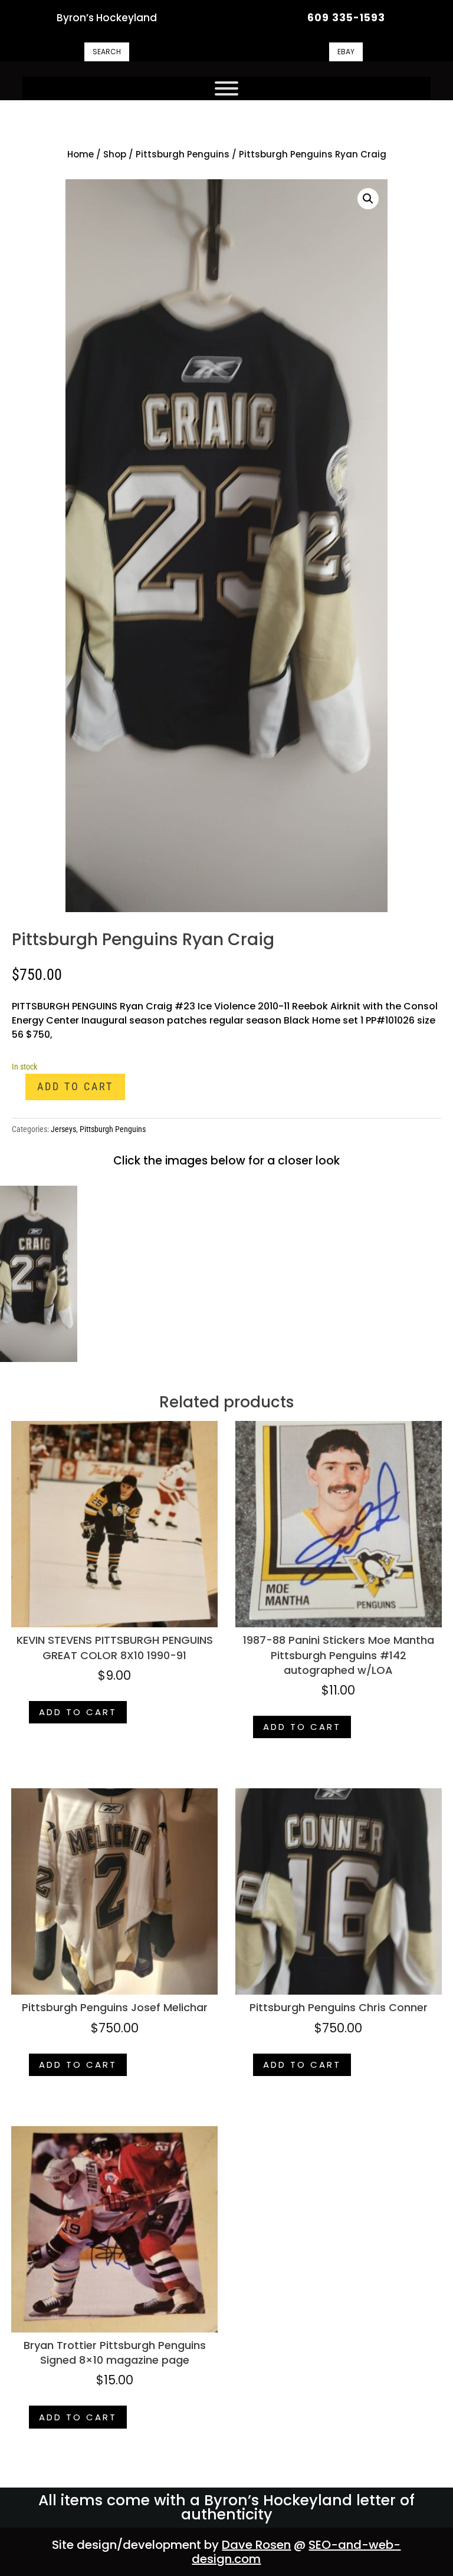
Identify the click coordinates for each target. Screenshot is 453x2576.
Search (107, 52)
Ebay (346, 52)
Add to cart (75, 1086)
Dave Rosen (256, 2545)
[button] (368, 199)
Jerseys (63, 1129)
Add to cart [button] (78, 1712)
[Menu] (226, 88)
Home (81, 154)
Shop (115, 154)
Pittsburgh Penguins (183, 154)
